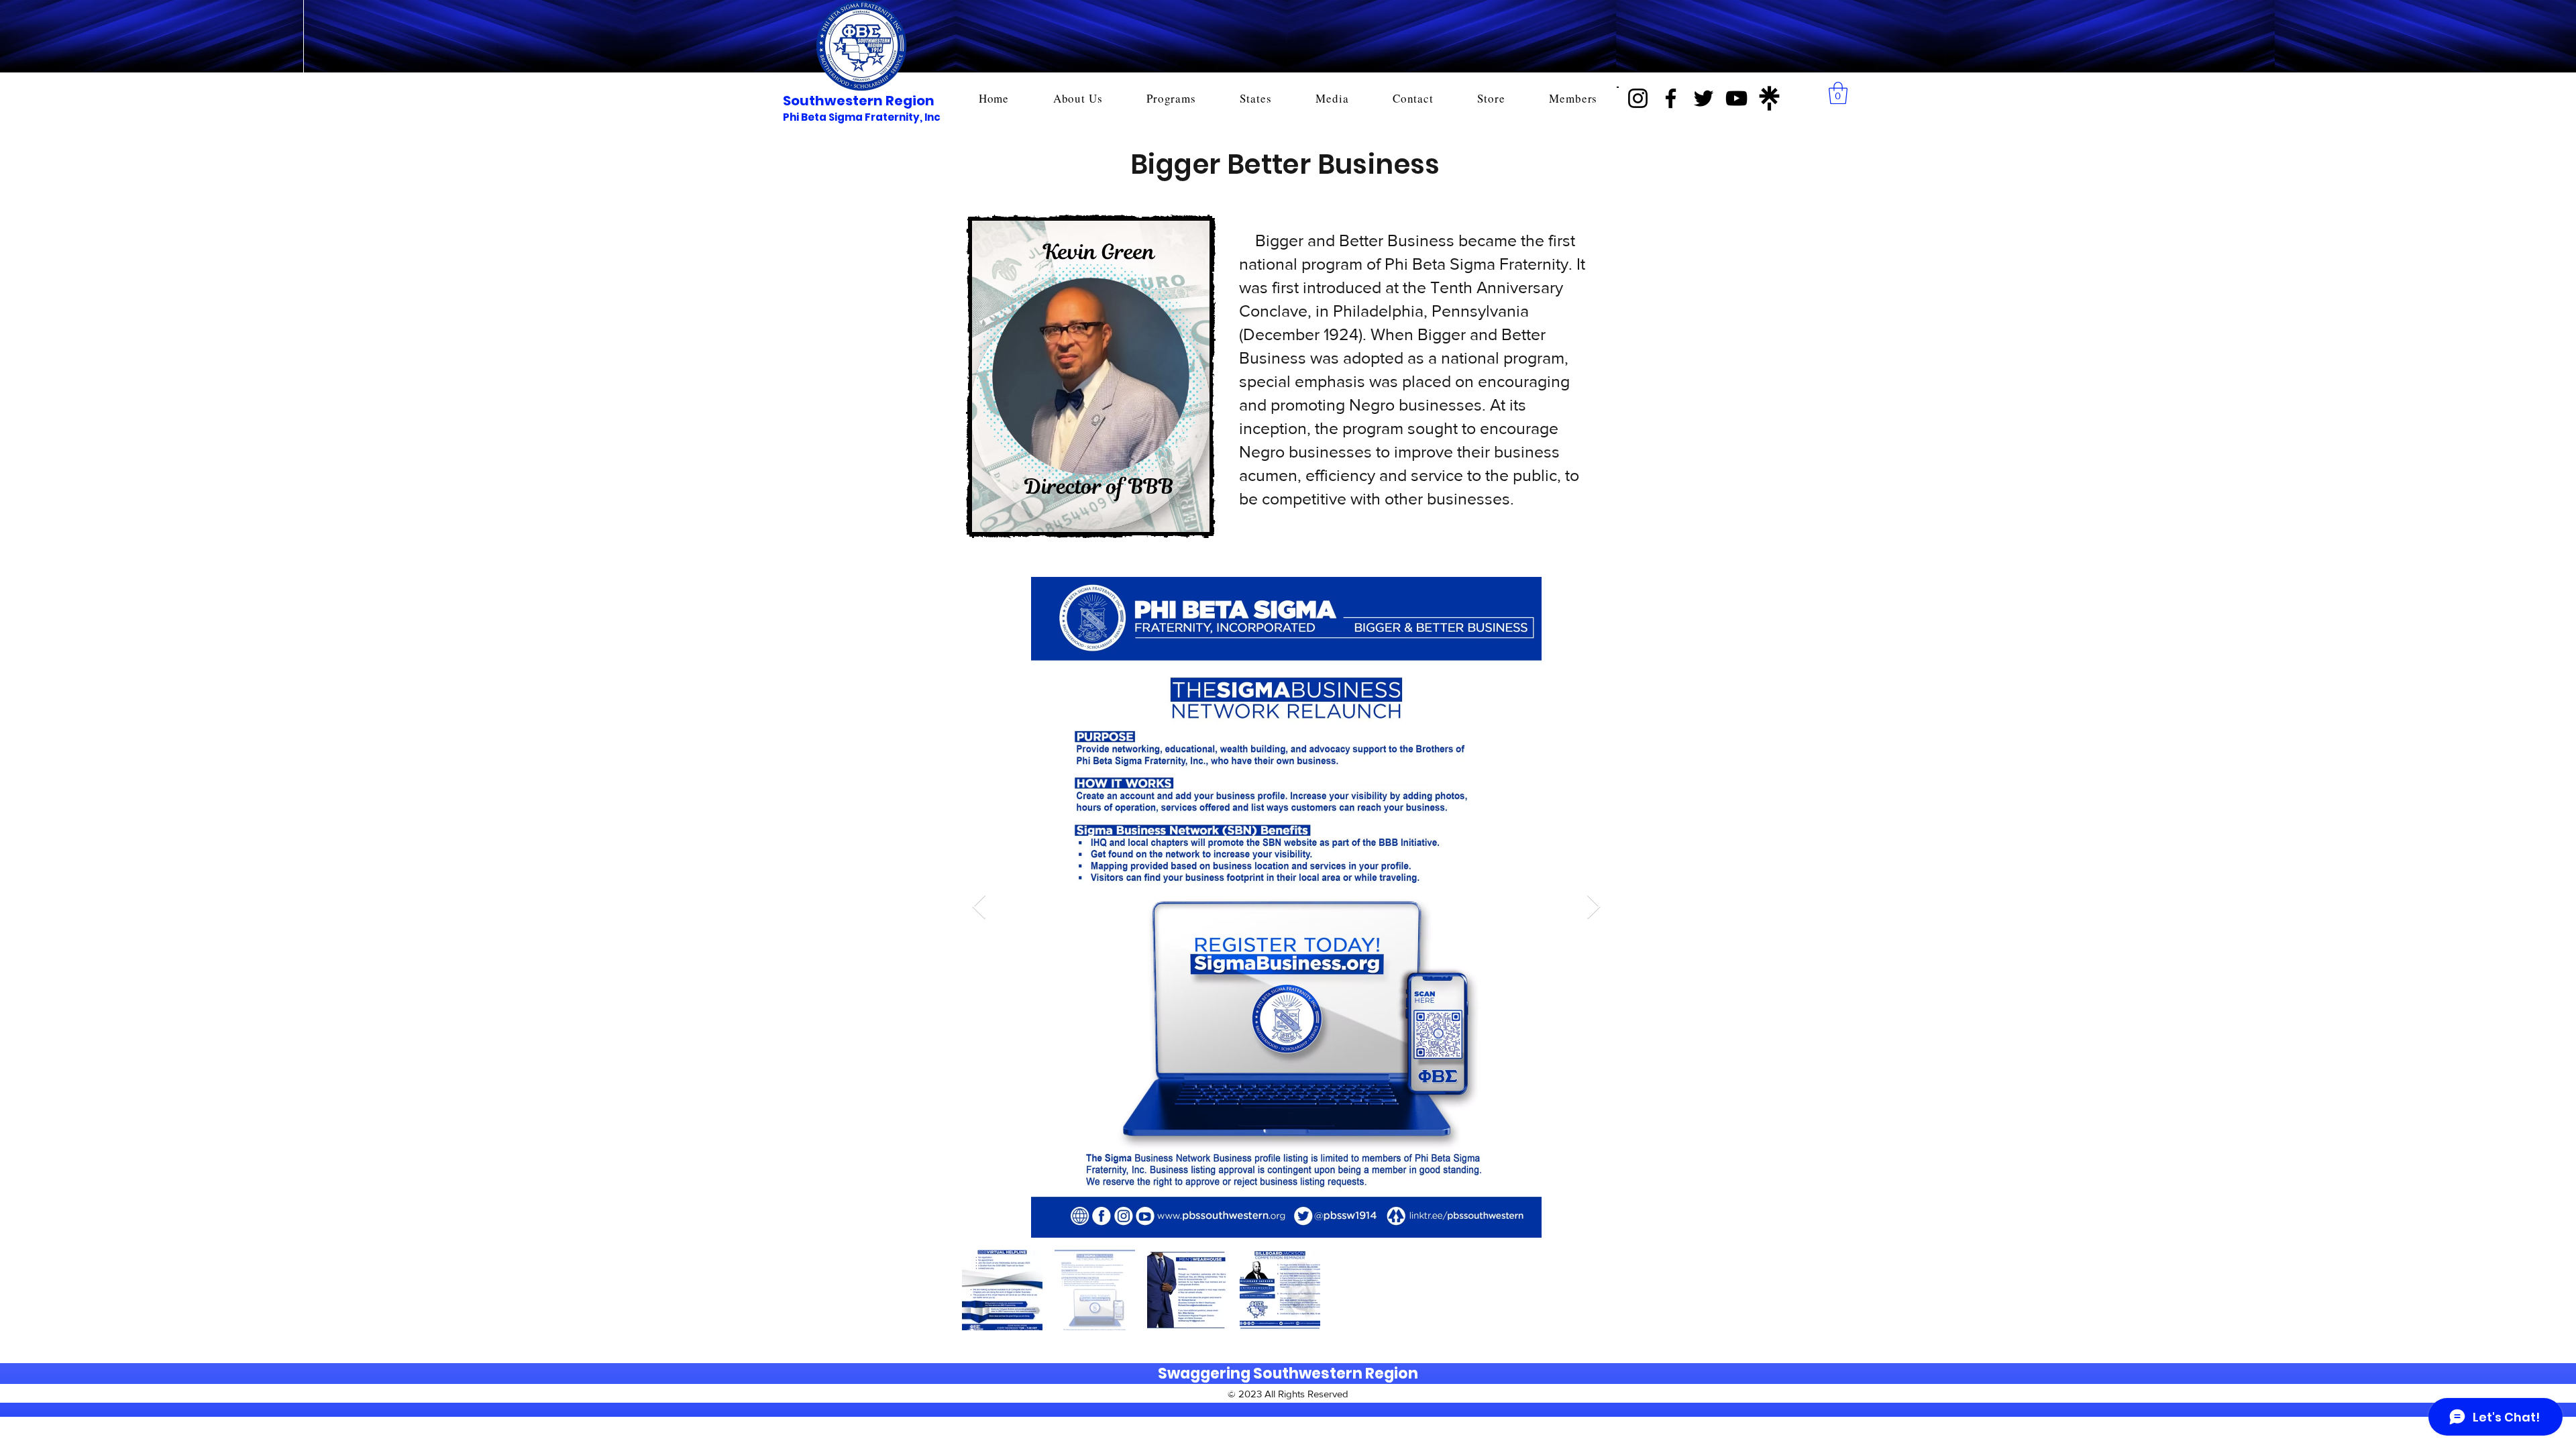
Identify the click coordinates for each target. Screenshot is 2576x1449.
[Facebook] (1671, 98)
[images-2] (1769, 98)
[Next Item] (1594, 907)
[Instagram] (1638, 98)
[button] (1838, 93)
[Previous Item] (979, 907)
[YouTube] (1736, 98)
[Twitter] (1704, 98)
